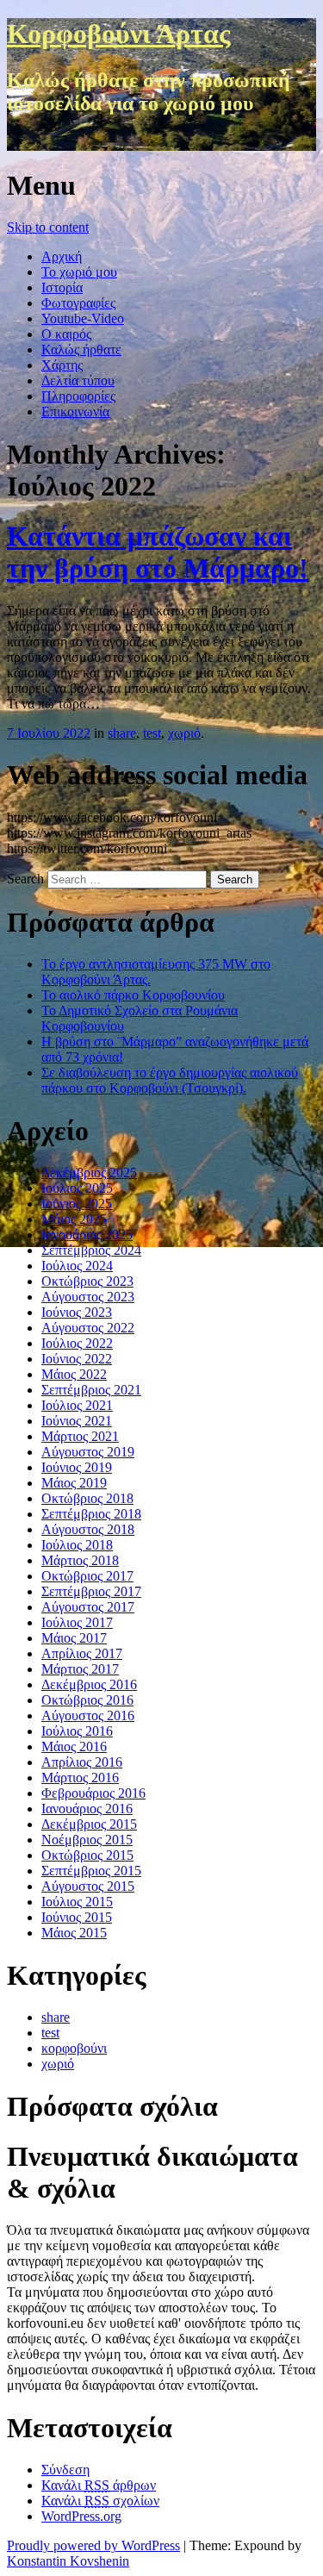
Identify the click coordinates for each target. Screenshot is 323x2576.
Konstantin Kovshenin (68, 2561)
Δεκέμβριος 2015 (89, 1824)
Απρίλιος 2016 (82, 1762)
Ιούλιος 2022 (77, 1343)
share (122, 733)
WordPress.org (81, 2516)
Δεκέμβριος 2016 (89, 1684)
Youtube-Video (83, 318)
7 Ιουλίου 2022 (49, 733)
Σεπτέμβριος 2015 (91, 1871)
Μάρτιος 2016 (80, 1778)
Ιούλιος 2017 (77, 1622)
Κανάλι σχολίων (100, 2501)
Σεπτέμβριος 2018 (91, 1514)
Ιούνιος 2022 (77, 1359)
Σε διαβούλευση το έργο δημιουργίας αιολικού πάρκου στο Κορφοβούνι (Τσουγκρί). (170, 1080)
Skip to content (48, 227)
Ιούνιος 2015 (77, 1917)
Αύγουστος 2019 (88, 1452)
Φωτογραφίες (78, 303)
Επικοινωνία (75, 412)
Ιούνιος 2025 (77, 1204)
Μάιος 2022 (74, 1374)
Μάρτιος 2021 (80, 1436)
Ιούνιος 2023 (77, 1312)
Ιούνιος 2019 (77, 1467)
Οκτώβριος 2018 (87, 1498)
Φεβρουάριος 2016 (93, 1793)
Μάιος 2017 (74, 1638)
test (152, 733)
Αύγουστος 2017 (88, 1607)
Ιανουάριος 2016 (87, 1809)
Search (25, 879)
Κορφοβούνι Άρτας (119, 34)
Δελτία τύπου (78, 380)
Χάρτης (62, 365)
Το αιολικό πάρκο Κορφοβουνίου (133, 995)
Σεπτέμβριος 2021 (91, 1390)
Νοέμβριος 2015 (87, 1840)
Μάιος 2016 (74, 1746)
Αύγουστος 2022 (88, 1328)
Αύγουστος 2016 (88, 1715)
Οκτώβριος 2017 (87, 1576)
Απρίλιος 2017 (82, 1653)
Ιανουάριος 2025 (87, 1235)
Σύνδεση (65, 2470)
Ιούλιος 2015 (77, 1902)
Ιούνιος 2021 (77, 1421)
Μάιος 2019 (74, 1483)
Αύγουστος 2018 (88, 1529)
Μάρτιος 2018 (80, 1560)
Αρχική (62, 256)
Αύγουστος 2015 (88, 1886)
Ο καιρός (66, 334)
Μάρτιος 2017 (80, 1669)
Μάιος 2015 (74, 1933)
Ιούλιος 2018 (77, 1545)
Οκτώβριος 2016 (87, 1700)
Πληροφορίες (78, 396)
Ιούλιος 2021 (77, 1405)
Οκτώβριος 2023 (87, 1281)
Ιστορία (62, 287)
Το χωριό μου (79, 272)
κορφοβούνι (74, 2048)
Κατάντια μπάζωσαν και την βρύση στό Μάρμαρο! (158, 552)
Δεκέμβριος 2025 (89, 1173)
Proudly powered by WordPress (93, 2545)
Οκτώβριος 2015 (87, 1855)
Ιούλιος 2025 (77, 1188)
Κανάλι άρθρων (99, 2485)
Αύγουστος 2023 (88, 1297)
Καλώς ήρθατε (81, 349)
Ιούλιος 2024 (77, 1266)
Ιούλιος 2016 (77, 1731)
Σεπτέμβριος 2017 (91, 1591)
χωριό (184, 733)
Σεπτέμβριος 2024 (91, 1250)
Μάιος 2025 (74, 1219)
